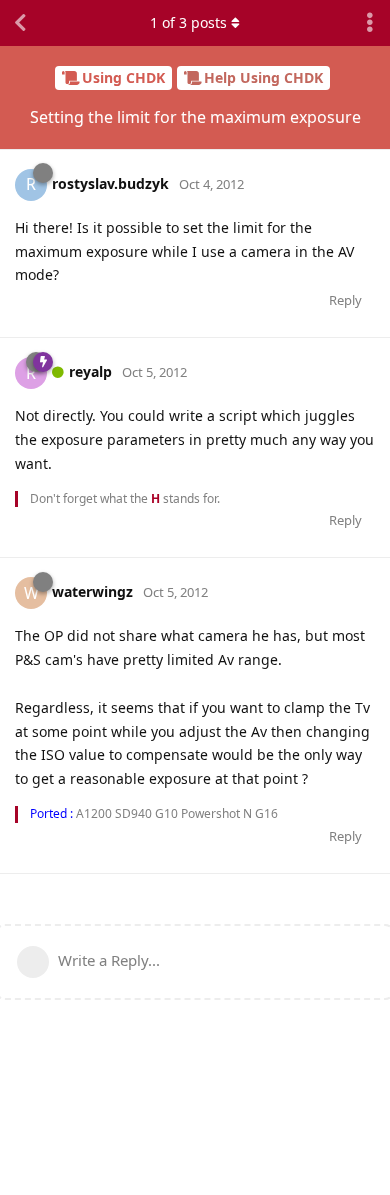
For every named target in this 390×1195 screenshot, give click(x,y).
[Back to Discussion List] (20, 23)
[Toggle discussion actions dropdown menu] (370, 23)
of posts (188, 22)
